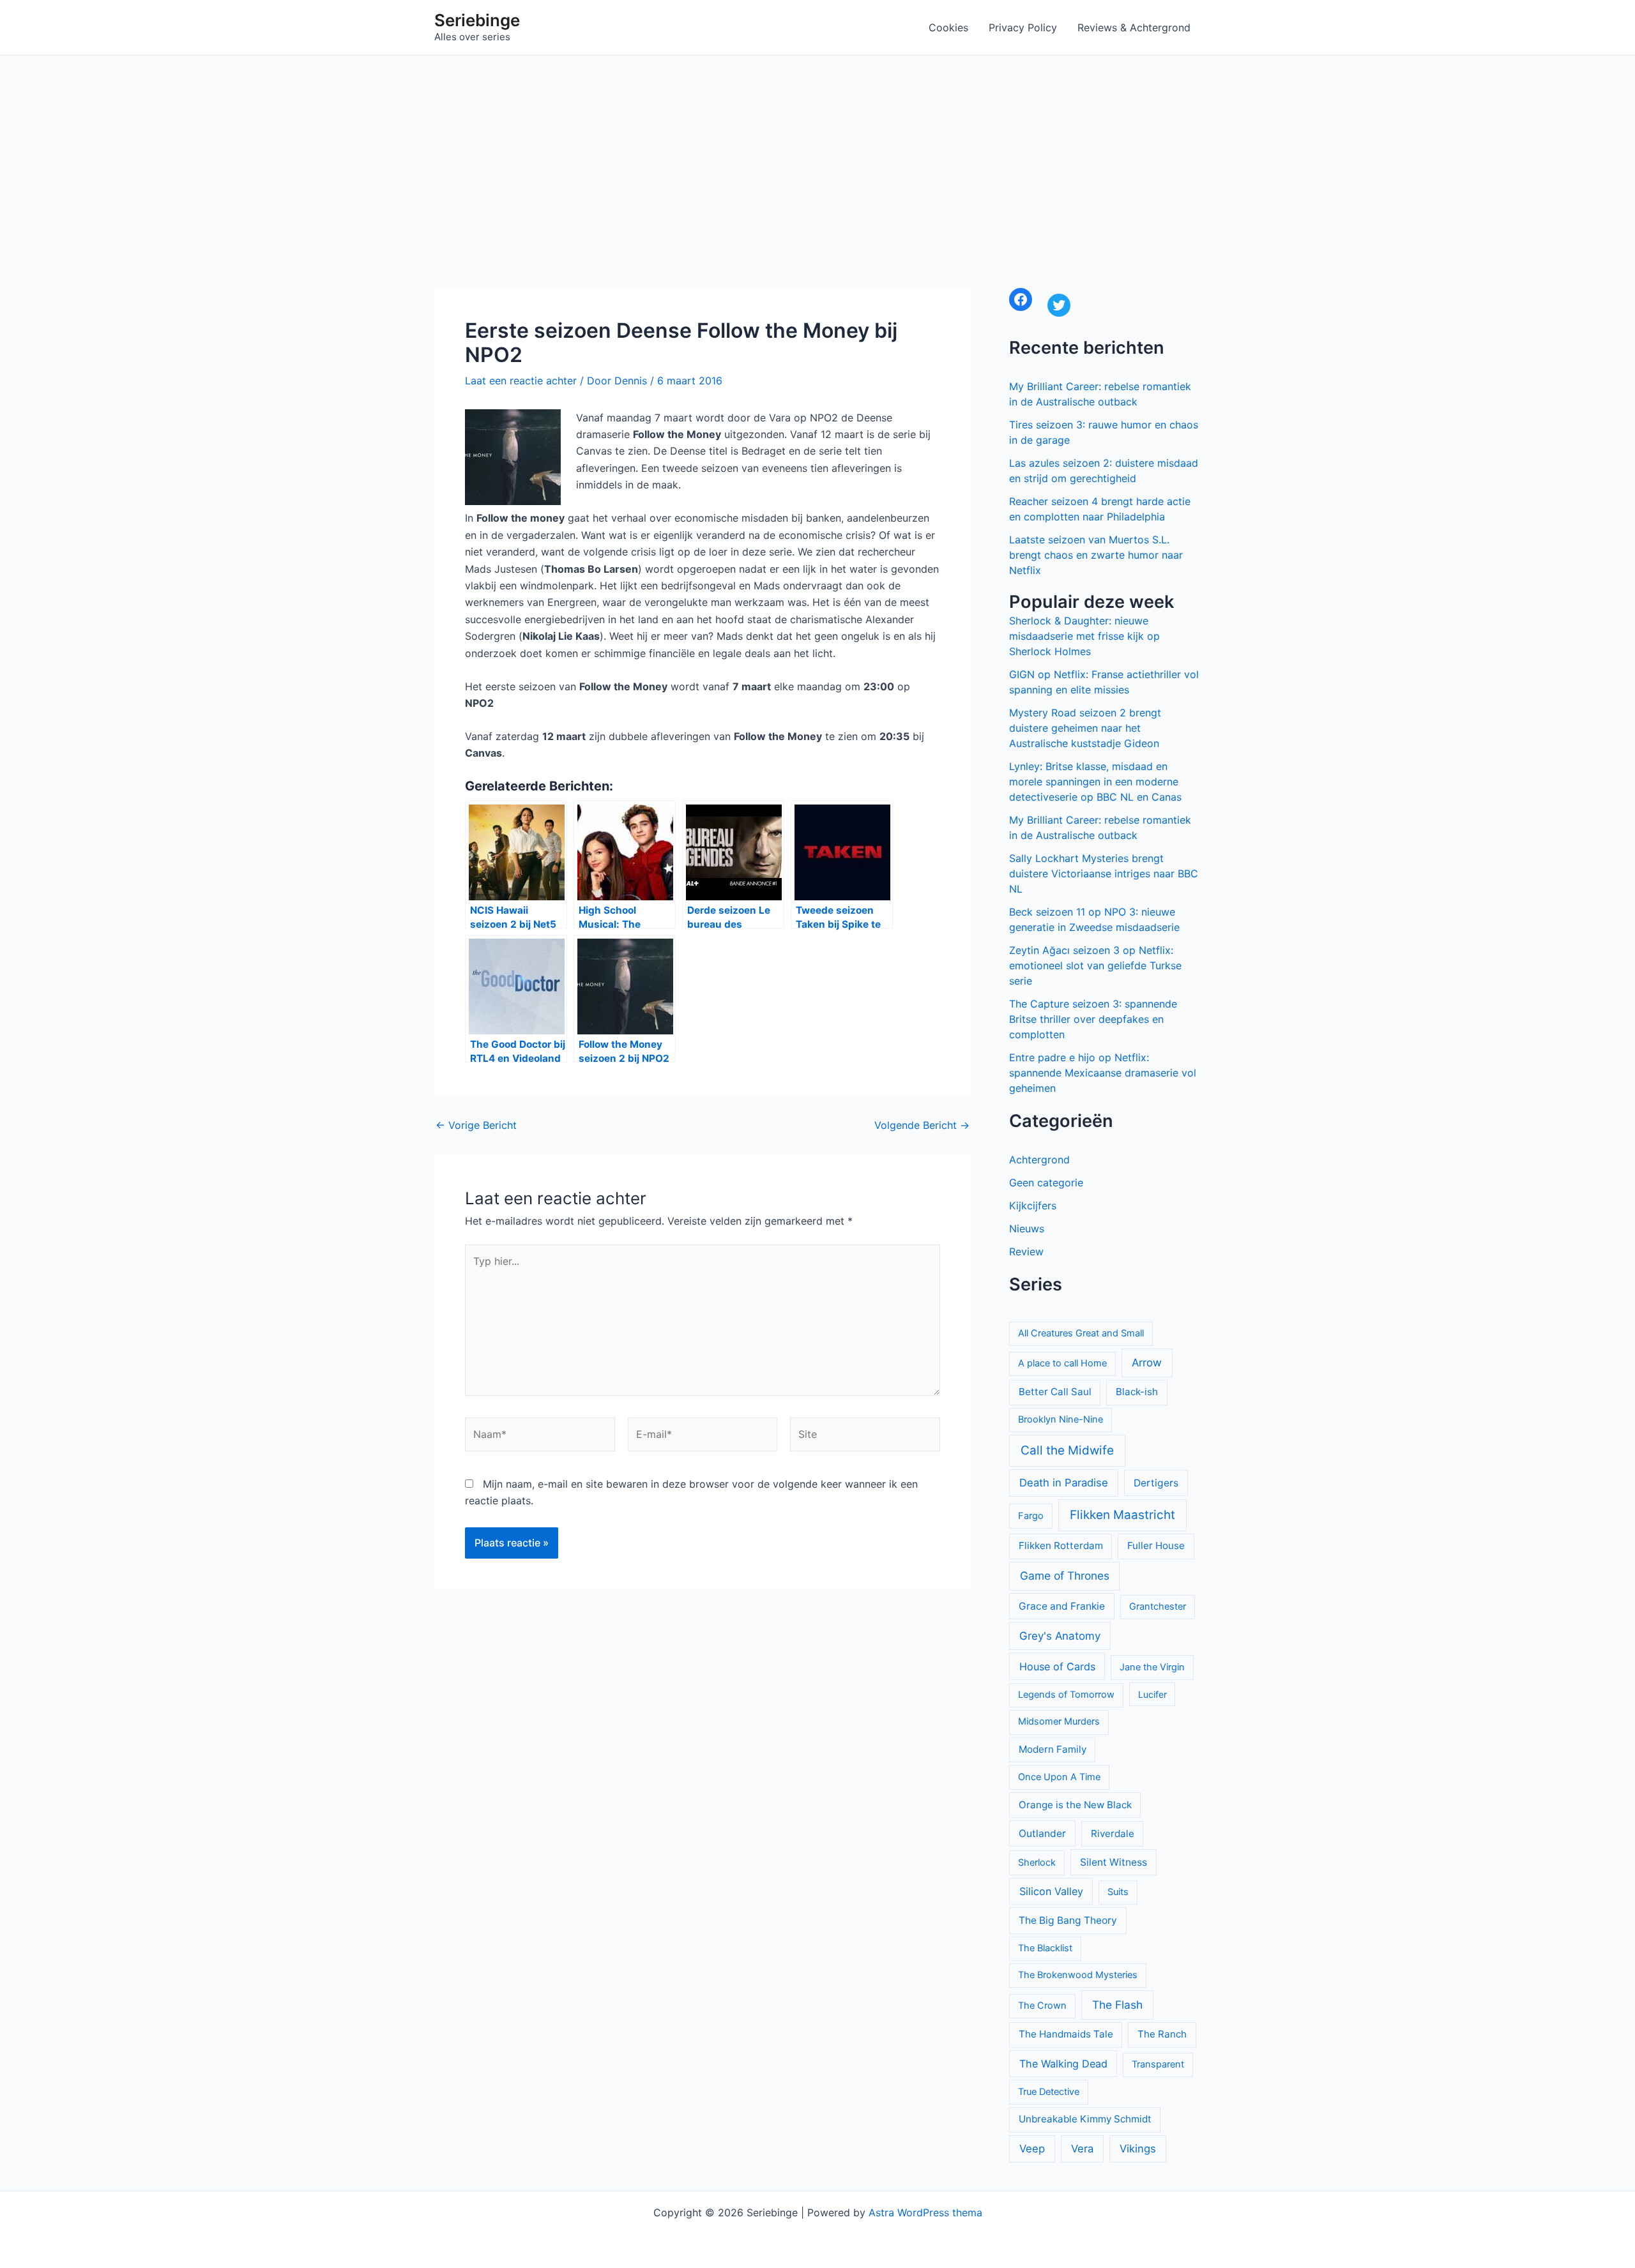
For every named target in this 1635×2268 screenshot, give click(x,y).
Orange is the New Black (1075, 1805)
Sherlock (1037, 1863)
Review (1026, 1251)
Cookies (948, 27)
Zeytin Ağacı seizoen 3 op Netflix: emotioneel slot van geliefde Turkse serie (1095, 965)
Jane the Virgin (1152, 1667)
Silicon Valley (1051, 1891)
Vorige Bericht (476, 1125)
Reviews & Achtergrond (1134, 27)
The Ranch (1162, 2034)
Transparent (1158, 2064)
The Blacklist (1045, 1948)
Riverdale (1113, 1833)
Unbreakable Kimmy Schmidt (1085, 2119)
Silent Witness (1114, 1862)
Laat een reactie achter (521, 381)
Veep (1032, 2149)
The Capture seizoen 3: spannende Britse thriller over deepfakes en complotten (1093, 1019)
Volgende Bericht (922, 1125)
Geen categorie (1046, 1183)
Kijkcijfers (1033, 1206)
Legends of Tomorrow (1066, 1695)
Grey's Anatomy (1060, 1636)
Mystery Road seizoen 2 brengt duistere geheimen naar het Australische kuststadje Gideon (1085, 728)
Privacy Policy (1023, 27)
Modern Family (1053, 1749)
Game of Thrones (1065, 1576)
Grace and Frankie (1062, 1606)
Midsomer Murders (1059, 1721)
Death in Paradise (1064, 1483)
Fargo (1031, 1516)
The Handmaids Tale (1066, 2034)
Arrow (1147, 1363)
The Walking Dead (1063, 2064)
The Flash (1117, 2005)
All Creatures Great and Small (1081, 1333)
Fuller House (1156, 1546)
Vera (1082, 2149)
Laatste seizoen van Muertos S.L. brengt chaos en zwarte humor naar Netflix (1096, 555)
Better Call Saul (1055, 1392)
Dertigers (1156, 1483)
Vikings (1138, 2149)
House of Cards (1057, 1667)
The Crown (1042, 2006)
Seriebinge (477, 20)
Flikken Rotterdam (1061, 1546)
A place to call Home (1062, 1363)
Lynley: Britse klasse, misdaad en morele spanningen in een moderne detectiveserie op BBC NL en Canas (1095, 782)
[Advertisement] (817, 151)
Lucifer (1152, 1694)
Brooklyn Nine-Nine (1061, 1419)
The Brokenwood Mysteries (1078, 1975)
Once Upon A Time (1059, 1777)
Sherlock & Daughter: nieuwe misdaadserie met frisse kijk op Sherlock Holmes (1084, 636)
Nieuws (1027, 1228)
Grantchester (1158, 1606)
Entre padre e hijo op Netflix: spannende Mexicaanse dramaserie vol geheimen (1103, 1073)
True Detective (1049, 2092)
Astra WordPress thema (925, 2212)
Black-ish (1137, 1392)
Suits (1118, 1892)
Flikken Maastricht (1122, 1515)
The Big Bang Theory (1068, 1920)
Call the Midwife (1067, 1450)
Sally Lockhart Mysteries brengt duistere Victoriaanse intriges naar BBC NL (1104, 873)
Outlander (1042, 1833)
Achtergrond (1039, 1160)
